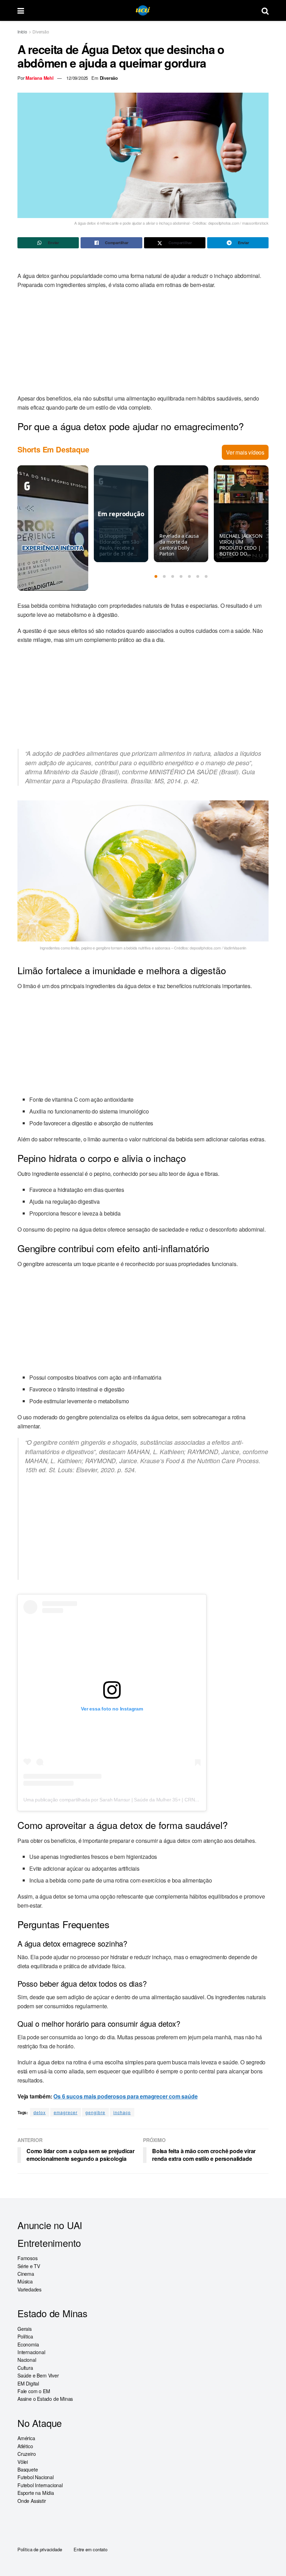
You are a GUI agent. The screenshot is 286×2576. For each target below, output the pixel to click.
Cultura (25, 2368)
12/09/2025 (77, 78)
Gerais (25, 2329)
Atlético (25, 2446)
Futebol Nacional (36, 2477)
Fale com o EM (34, 2391)
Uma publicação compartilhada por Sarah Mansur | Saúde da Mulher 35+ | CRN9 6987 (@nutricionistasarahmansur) (148, 1800)
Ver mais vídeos (245, 452)
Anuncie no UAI (50, 2225)
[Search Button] (265, 10)
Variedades (29, 2289)
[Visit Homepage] (143, 11)
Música (25, 2281)
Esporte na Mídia (36, 2493)
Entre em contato (91, 2549)
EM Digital (28, 2383)
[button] (156, 576)
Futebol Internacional (40, 2485)
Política (25, 2336)
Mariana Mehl (40, 78)
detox (40, 2112)
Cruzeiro (27, 2454)
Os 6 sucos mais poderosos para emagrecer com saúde (125, 2096)
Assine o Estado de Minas (45, 2399)
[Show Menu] (21, 10)
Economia (28, 2344)
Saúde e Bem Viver (38, 2375)
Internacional (31, 2352)
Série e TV (29, 2266)
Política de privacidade (40, 2549)
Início (22, 32)
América (26, 2438)
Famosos (28, 2258)
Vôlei (23, 2461)
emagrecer (66, 2112)
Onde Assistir (32, 2500)
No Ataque (40, 2423)
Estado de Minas (52, 2313)
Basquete (28, 2469)
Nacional (27, 2360)
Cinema (26, 2274)
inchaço (122, 2112)
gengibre (95, 2112)
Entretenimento (49, 2243)
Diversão (41, 32)
